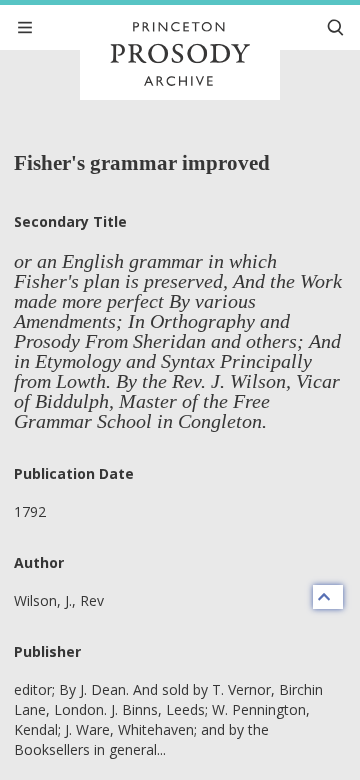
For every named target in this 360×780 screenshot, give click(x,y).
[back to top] (328, 597)
